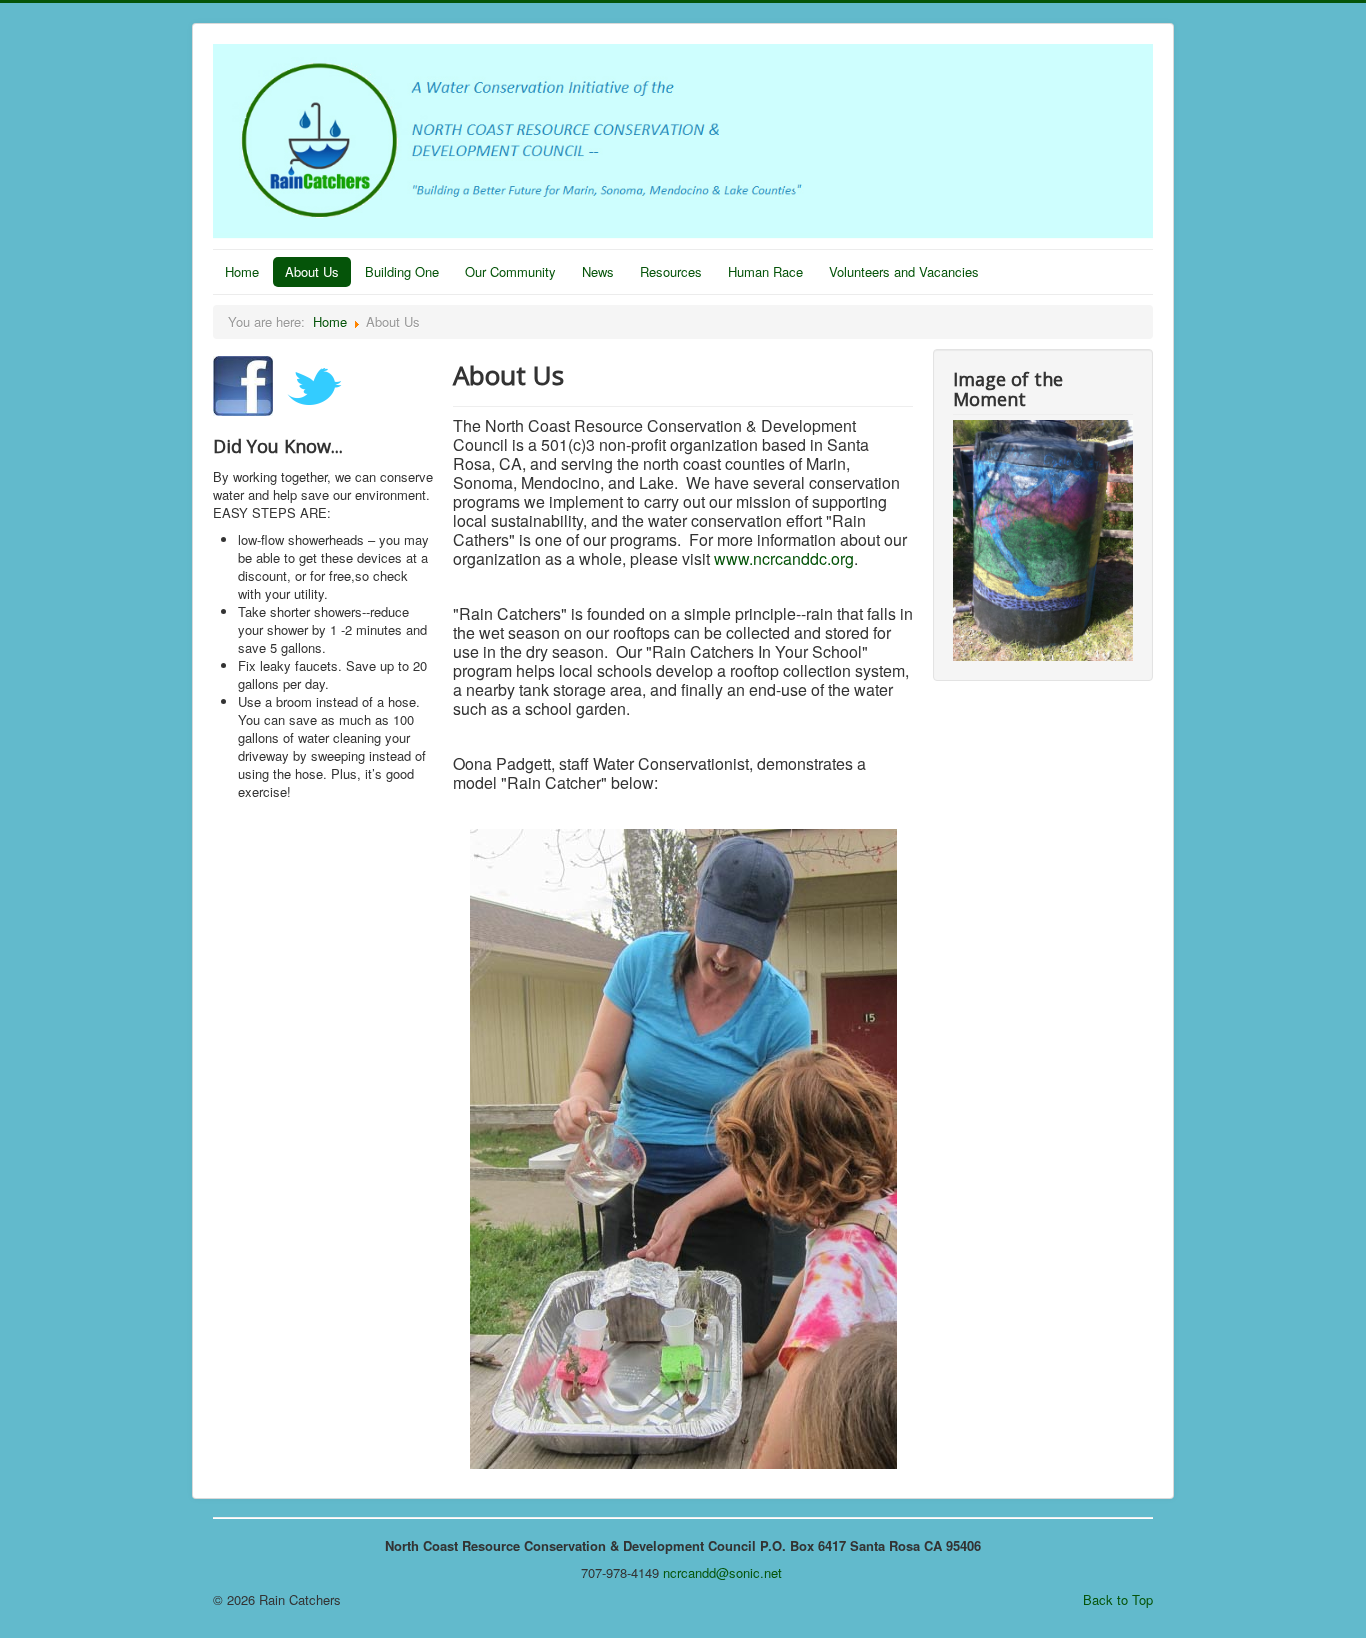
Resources (671, 271)
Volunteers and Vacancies (904, 271)
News (598, 271)
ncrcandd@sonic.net (722, 1572)
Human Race (765, 271)
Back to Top (1118, 1599)
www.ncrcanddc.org (784, 558)
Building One (402, 271)
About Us (312, 271)
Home (242, 271)
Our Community (510, 271)
